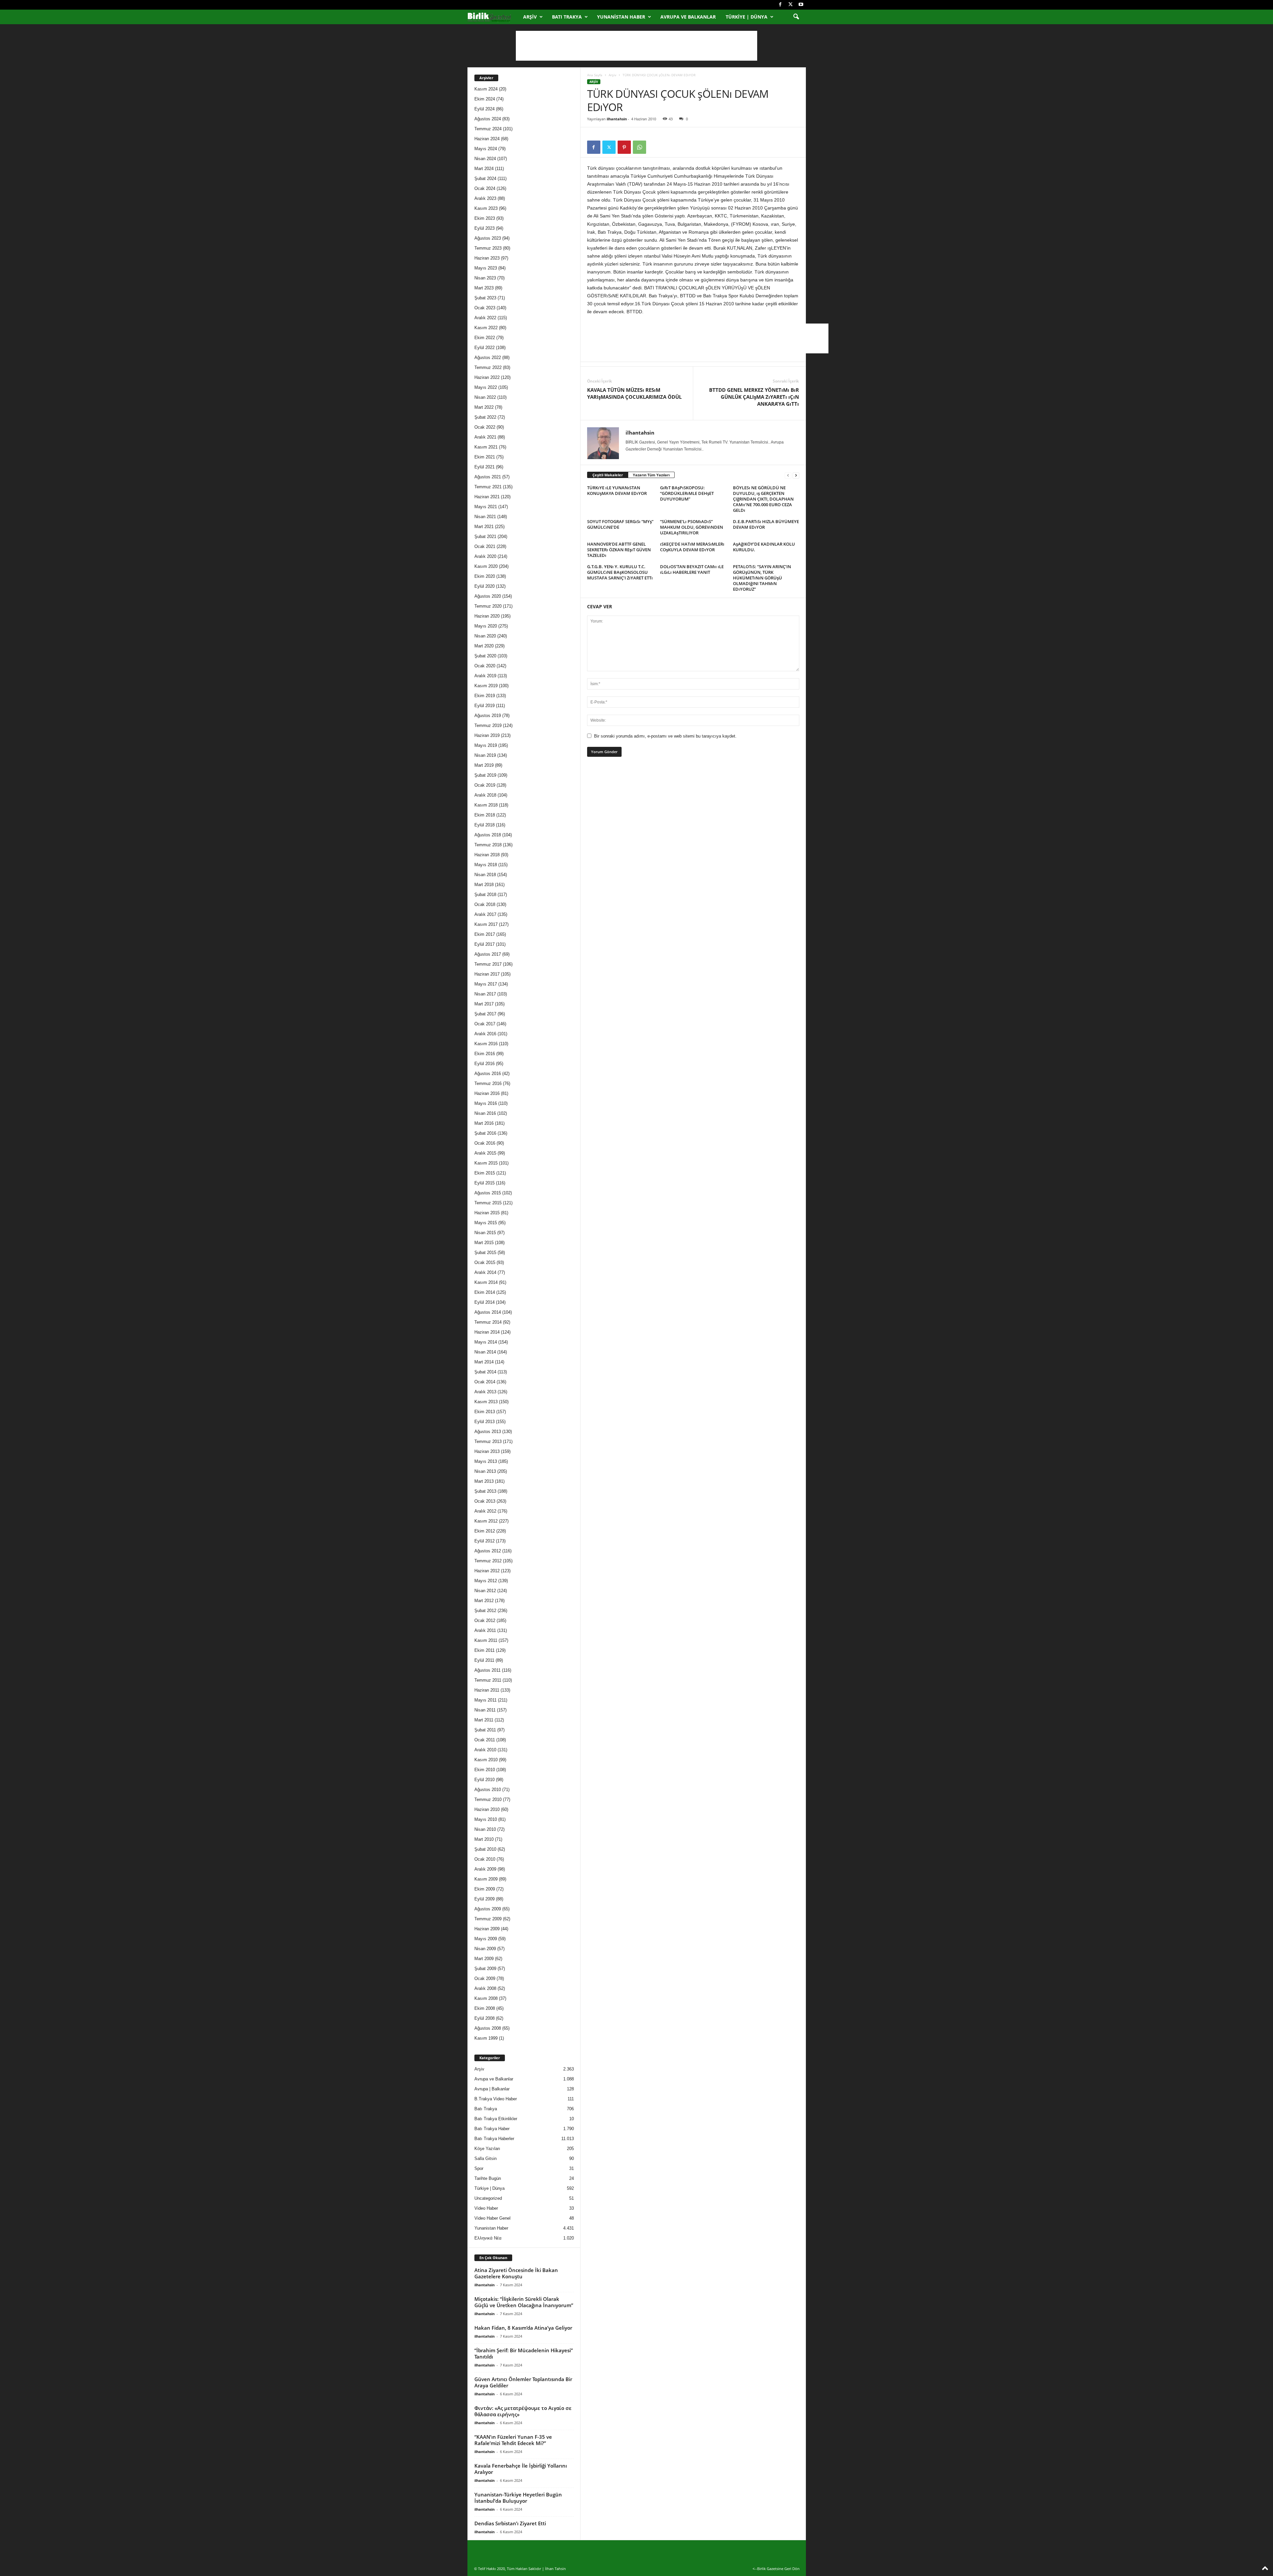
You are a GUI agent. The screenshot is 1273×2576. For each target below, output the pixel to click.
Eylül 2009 (485, 1899)
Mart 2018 (484, 885)
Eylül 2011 (484, 1660)
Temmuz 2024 (488, 129)
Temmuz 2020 (488, 606)
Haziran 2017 (487, 974)
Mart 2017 (484, 1004)
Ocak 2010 (485, 1859)
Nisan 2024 (485, 159)
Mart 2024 (484, 169)
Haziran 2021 (487, 497)
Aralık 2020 (485, 556)
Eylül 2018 (485, 825)
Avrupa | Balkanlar (492, 2089)
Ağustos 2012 (488, 1551)
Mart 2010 (484, 1839)
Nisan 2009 (485, 1949)
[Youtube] (801, 5)
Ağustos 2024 (488, 119)
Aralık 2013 (485, 1392)
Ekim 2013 (485, 1412)
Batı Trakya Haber (492, 2129)
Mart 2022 (484, 407)
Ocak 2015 (485, 1262)
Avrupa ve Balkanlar (688, 17)
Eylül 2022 (485, 348)
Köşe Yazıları (487, 2149)
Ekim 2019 (485, 696)
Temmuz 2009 (488, 1919)
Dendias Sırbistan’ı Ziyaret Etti (510, 2523)
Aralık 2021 (485, 437)
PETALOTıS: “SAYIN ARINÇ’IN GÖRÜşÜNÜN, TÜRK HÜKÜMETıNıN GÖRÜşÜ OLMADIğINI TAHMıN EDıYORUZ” (762, 578)
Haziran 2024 (487, 139)
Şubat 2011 (485, 1730)
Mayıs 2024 (486, 149)
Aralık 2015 (485, 1153)
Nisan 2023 (485, 278)
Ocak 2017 (485, 1024)
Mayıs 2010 (486, 1819)
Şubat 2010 (485, 1849)
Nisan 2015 (485, 1233)
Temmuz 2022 (488, 367)
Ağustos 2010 (488, 1790)
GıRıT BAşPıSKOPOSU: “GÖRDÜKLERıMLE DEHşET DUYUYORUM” (687, 493)
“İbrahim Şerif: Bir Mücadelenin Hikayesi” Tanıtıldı (524, 2353)
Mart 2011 (484, 1720)
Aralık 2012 (485, 1511)
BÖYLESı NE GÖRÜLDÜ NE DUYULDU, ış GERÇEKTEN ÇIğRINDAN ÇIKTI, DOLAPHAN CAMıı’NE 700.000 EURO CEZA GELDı (763, 499)
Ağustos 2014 (488, 1312)
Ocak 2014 (485, 1382)
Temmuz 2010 (488, 1799)
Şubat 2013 (485, 1491)
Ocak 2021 (485, 546)
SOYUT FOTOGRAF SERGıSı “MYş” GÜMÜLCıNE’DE (620, 524)
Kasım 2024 (486, 89)
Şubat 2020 (485, 656)
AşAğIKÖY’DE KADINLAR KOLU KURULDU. (764, 547)
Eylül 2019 (485, 706)
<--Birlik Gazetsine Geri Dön (776, 2569)
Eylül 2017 (485, 944)
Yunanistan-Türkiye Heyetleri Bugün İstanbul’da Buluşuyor (518, 2498)
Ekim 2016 (485, 1054)
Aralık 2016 (485, 1034)
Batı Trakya (567, 17)
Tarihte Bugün (488, 2178)
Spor (479, 2168)
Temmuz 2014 (488, 1322)
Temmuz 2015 (488, 1203)
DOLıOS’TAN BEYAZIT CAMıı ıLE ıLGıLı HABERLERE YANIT (692, 569)
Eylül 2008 (485, 2018)
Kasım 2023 (486, 208)
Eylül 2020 (485, 586)
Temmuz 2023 (488, 248)
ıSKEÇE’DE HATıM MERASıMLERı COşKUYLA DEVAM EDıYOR (692, 547)
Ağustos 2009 (488, 1909)
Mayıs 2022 (486, 387)
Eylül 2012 (485, 1541)
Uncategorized (488, 2198)
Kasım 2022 (486, 328)
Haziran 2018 (487, 855)
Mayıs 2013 (486, 1461)
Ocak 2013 (485, 1501)
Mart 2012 (484, 1601)
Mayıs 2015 (486, 1223)
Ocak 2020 (485, 666)
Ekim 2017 (485, 934)
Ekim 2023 (485, 218)
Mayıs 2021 (486, 507)
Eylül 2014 (485, 1302)
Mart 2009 (484, 1959)
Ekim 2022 (485, 338)
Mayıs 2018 (486, 865)
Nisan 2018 (485, 875)
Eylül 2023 (485, 228)
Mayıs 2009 (486, 1939)
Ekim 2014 (485, 1292)
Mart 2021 (484, 527)
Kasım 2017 (486, 924)
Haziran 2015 (487, 1213)
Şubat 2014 (485, 1372)
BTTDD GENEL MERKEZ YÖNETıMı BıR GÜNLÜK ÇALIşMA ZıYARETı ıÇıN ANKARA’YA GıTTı (754, 397)
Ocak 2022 (485, 427)
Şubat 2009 (485, 1969)
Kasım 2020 (486, 566)
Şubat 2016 (485, 1133)
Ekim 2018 (485, 815)
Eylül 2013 (485, 1422)
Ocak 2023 (485, 308)
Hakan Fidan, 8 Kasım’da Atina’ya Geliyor (523, 2328)
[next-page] (796, 475)
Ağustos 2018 (488, 835)
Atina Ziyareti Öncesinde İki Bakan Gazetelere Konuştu (516, 2273)
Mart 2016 (484, 1123)
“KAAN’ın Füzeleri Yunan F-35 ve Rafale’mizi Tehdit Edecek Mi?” (513, 2440)
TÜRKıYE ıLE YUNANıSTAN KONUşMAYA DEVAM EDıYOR (617, 490)
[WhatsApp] (639, 147)
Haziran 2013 (487, 1451)
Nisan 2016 (485, 1113)
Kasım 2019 (486, 686)
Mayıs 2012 (486, 1581)
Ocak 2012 (485, 1620)
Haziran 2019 (487, 735)
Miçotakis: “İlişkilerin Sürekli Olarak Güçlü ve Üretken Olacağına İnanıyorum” (524, 2302)
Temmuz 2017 (488, 964)
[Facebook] (780, 5)
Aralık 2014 (485, 1272)
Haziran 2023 (487, 258)
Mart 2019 (484, 765)
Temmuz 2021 (488, 487)
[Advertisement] (636, 46)
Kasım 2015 (486, 1163)
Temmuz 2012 (488, 1561)
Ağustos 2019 (488, 716)
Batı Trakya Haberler (494, 2139)
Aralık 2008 (485, 1988)
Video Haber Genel (492, 2218)
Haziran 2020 (487, 616)
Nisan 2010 (485, 1829)
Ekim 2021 (485, 457)
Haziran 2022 (487, 377)
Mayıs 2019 (486, 745)
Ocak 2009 (485, 1978)
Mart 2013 (484, 1481)
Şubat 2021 (485, 537)
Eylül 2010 (485, 1780)
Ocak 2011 (485, 1740)
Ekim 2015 (485, 1173)
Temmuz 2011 (488, 1680)
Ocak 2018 (485, 904)
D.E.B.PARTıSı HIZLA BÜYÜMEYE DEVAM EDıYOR (766, 524)
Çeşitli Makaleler (608, 475)
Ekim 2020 (485, 576)
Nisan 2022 (485, 397)
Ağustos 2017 (488, 954)
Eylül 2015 (485, 1183)
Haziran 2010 (487, 1809)
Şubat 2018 (485, 895)
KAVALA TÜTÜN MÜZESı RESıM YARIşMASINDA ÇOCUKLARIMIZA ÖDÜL (634, 393)
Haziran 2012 (487, 1571)
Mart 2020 (484, 646)
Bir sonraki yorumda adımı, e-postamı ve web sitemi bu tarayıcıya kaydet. (665, 736)
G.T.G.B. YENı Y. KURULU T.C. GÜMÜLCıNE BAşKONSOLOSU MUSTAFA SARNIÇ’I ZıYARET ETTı (620, 572)
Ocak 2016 (485, 1143)
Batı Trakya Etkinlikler (496, 2119)
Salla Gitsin (485, 2158)
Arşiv (530, 17)
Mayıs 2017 (486, 984)
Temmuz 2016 (488, 1083)
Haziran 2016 (487, 1093)
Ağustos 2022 (488, 358)
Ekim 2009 (485, 1889)
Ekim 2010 (485, 1770)
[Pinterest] (624, 147)
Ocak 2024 (485, 188)
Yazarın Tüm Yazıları (651, 475)
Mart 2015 (484, 1243)
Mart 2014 (484, 1362)
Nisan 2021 (485, 517)
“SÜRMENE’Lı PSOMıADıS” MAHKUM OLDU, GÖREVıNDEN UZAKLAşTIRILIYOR (692, 527)
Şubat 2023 (485, 298)
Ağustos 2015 (488, 1193)
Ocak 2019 (485, 785)
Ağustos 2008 (488, 2028)
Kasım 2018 (486, 805)
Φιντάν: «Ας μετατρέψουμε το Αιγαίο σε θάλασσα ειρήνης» (523, 2411)
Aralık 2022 (485, 318)
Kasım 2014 (486, 1282)
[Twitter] (791, 5)
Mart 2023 (484, 288)
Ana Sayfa (595, 75)
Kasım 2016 (486, 1044)
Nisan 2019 (485, 755)
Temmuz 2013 (488, 1441)
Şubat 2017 (485, 1014)
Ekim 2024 (485, 99)
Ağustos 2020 (488, 596)
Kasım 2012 (486, 1521)
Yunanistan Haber (621, 17)
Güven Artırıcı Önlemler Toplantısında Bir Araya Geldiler (523, 2382)
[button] (796, 17)
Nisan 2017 (485, 994)
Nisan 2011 (485, 1710)
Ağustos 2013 (488, 1432)
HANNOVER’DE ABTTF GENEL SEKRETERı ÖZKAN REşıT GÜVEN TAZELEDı (619, 550)
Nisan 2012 (485, 1591)
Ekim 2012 (485, 1531)
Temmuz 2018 (488, 845)
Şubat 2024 (485, 179)
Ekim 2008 (485, 2008)
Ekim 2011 (485, 1650)
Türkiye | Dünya (747, 17)
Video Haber (486, 2208)
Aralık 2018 (485, 795)
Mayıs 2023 (486, 268)
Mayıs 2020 (486, 626)
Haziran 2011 (487, 1690)
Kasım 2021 (486, 447)
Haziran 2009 (487, 1929)
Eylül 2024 (485, 109)
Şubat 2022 (485, 417)
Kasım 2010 (486, 1760)
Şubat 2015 (485, 1253)
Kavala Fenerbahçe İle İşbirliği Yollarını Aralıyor (521, 2469)
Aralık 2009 (485, 1869)
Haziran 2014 (487, 1332)
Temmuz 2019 (488, 725)
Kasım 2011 (486, 1640)
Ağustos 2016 (488, 1074)
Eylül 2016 (485, 1064)
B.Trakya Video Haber (496, 2099)
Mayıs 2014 (486, 1342)
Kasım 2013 (486, 1402)
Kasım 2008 (486, 1998)
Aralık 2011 (485, 1630)
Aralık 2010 (485, 1750)
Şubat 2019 (485, 775)
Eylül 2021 (485, 467)
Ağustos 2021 (488, 477)
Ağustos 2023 (488, 238)
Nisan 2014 (485, 1352)
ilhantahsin (617, 119)
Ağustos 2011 (487, 1670)
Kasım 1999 (486, 2038)
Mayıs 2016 (486, 1103)
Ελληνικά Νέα (488, 2238)
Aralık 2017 (485, 914)
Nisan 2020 (485, 636)
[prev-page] (788, 475)
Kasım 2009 (486, 1879)
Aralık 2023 (485, 198)
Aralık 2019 (485, 676)
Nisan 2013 (485, 1471)
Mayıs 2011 (485, 1700)
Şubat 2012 (485, 1611)
